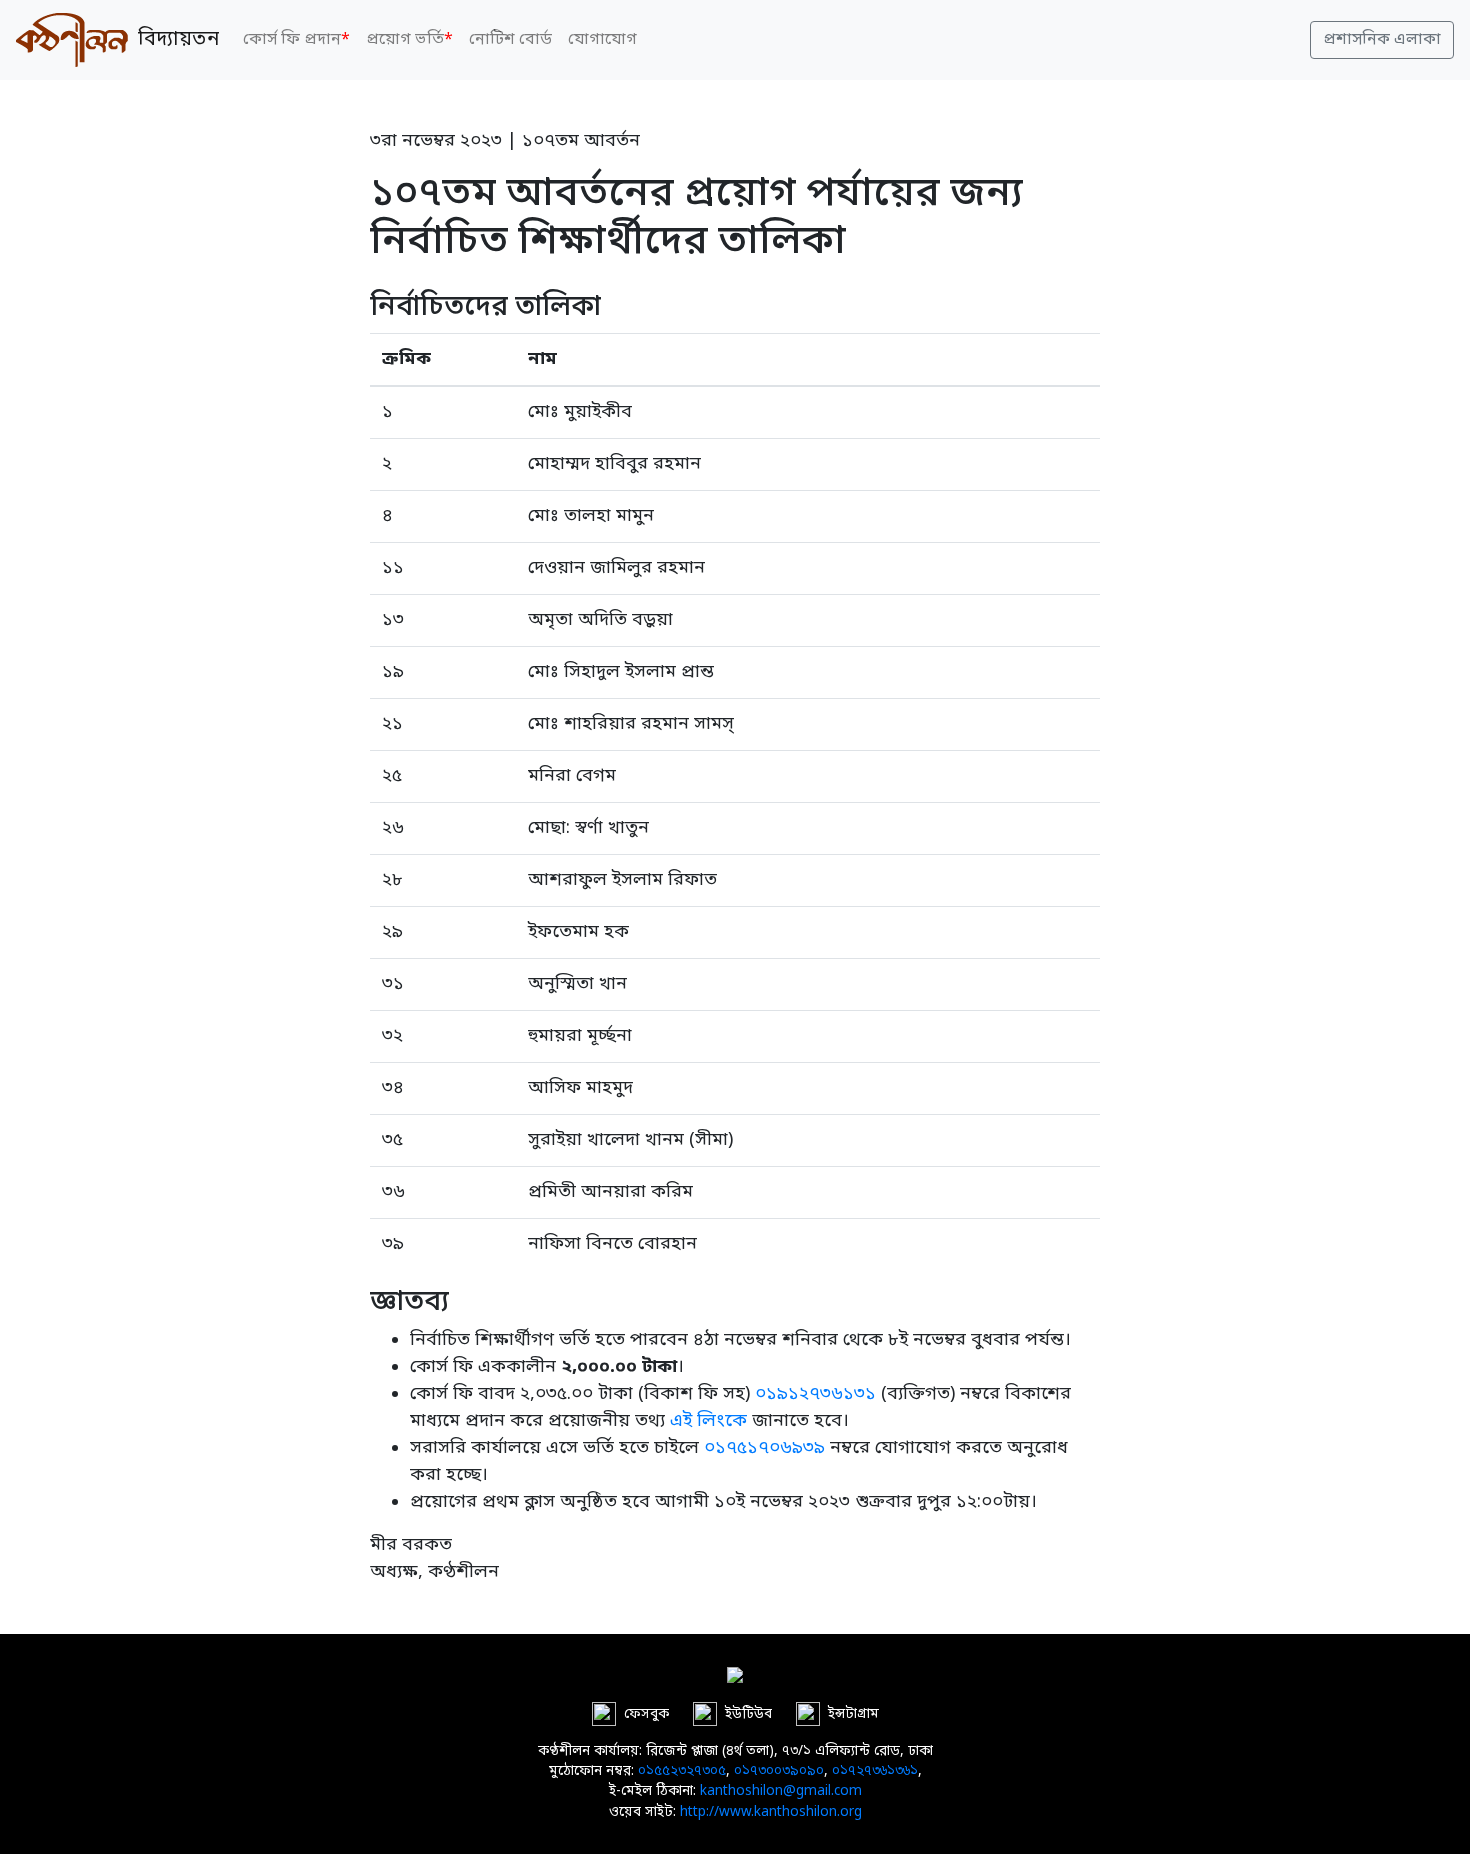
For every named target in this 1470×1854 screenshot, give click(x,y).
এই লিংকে (708, 1421)
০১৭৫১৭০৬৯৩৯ (764, 1448)
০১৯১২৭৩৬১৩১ (815, 1394)
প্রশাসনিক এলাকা (1382, 40)
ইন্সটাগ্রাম (853, 1714)
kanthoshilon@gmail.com (781, 1792)
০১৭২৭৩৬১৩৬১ (875, 1772)
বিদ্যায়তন (173, 40)
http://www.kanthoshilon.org (771, 1813)
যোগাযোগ (602, 40)
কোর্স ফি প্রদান (296, 40)
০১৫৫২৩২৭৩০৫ (682, 1772)
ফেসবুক (646, 1714)
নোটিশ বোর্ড (510, 40)
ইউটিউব (748, 1714)
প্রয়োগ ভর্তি (409, 40)
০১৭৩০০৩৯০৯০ (779, 1772)
